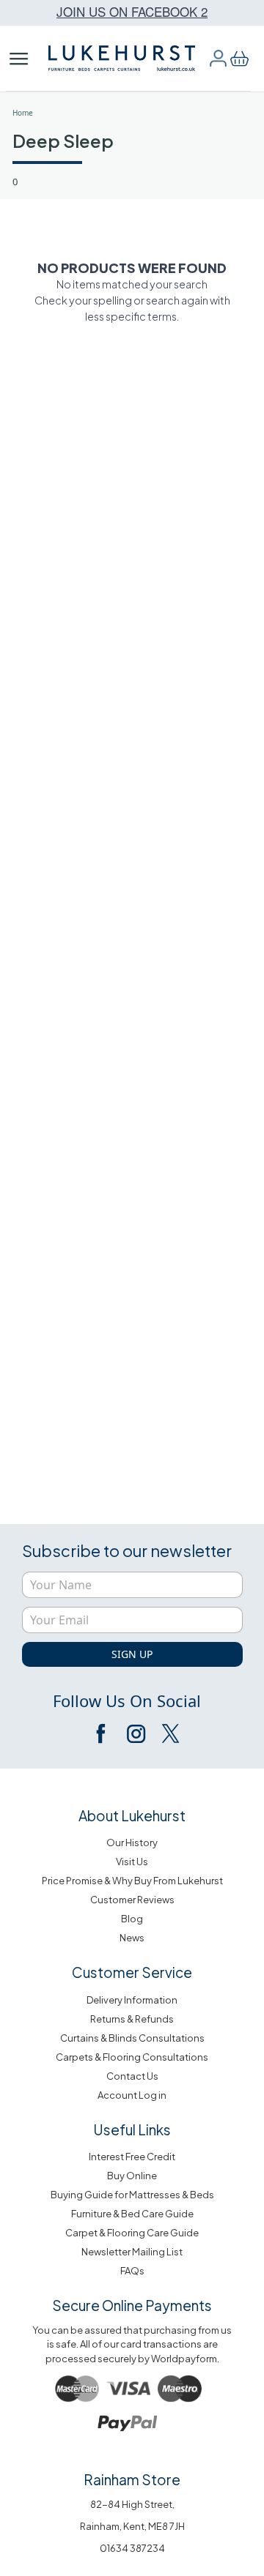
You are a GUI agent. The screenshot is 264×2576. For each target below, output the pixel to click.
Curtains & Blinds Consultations (132, 2038)
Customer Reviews (132, 1900)
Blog (132, 1919)
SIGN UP (132, 1654)
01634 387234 (132, 2548)
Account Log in (132, 2095)
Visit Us (132, 1862)
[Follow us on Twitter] (169, 1733)
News (132, 1938)
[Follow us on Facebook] (102, 1733)
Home (23, 113)
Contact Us (132, 2076)
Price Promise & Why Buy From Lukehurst (132, 1881)
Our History (132, 1843)
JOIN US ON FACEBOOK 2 (132, 11)
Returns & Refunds (132, 2019)
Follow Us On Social (127, 1700)
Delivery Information (132, 2000)
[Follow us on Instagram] (136, 1733)
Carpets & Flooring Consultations (132, 2057)
